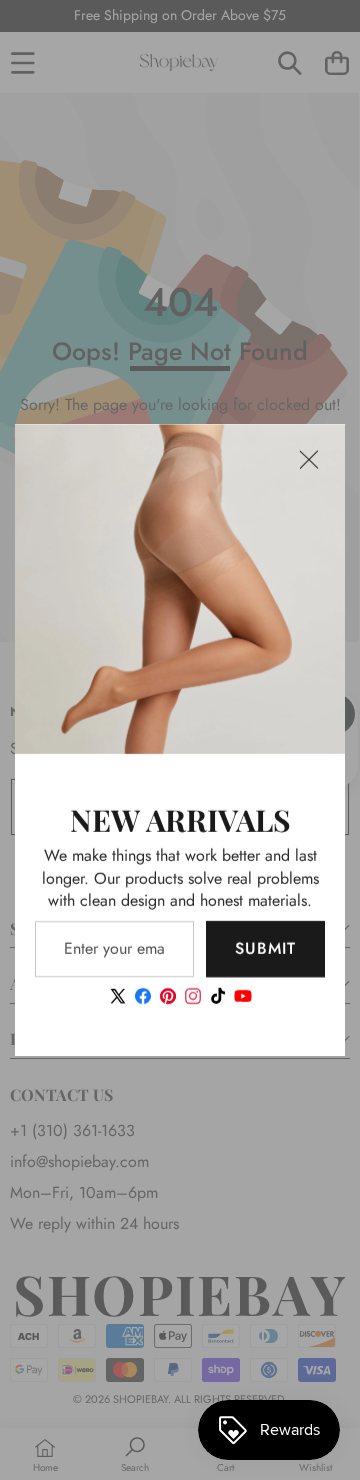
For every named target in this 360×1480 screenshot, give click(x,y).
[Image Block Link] (180, 589)
